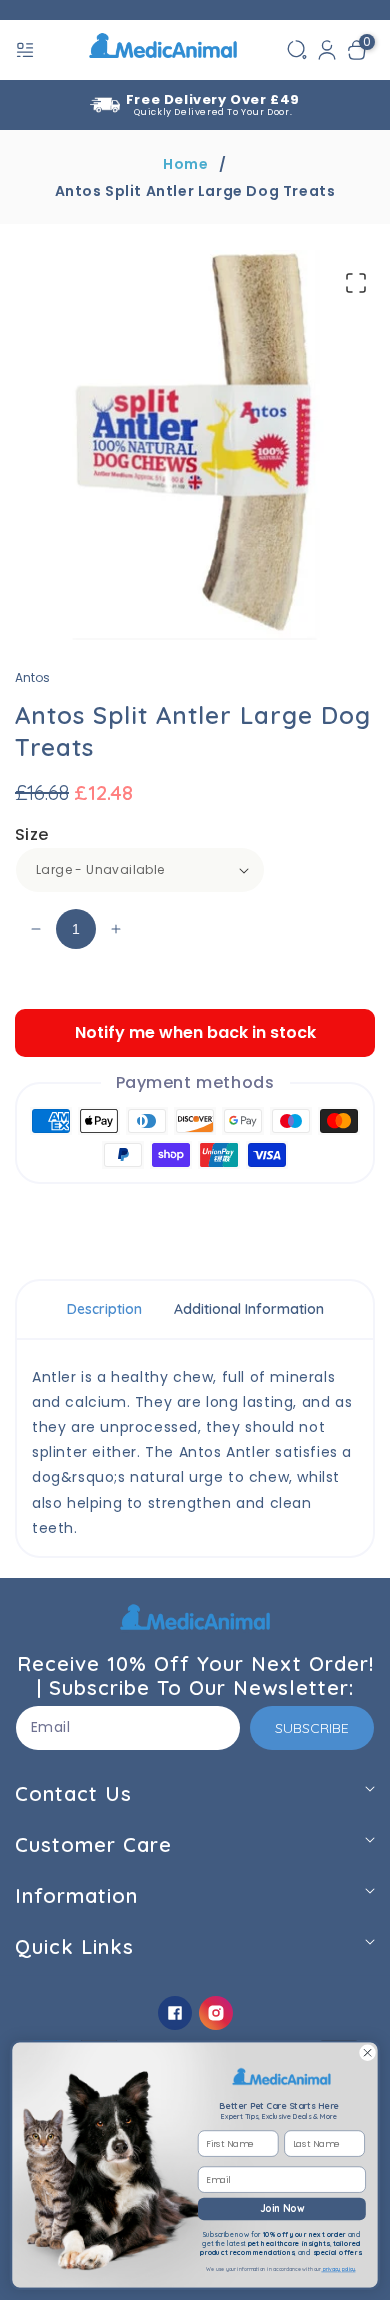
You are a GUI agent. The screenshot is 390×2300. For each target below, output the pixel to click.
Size (32, 834)
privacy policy (338, 2269)
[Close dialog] (367, 2052)
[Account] (327, 50)
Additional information (249, 1309)
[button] (27, 50)
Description (104, 1309)
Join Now (282, 2209)
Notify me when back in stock (195, 1032)
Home (185, 164)
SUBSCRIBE (312, 1728)
